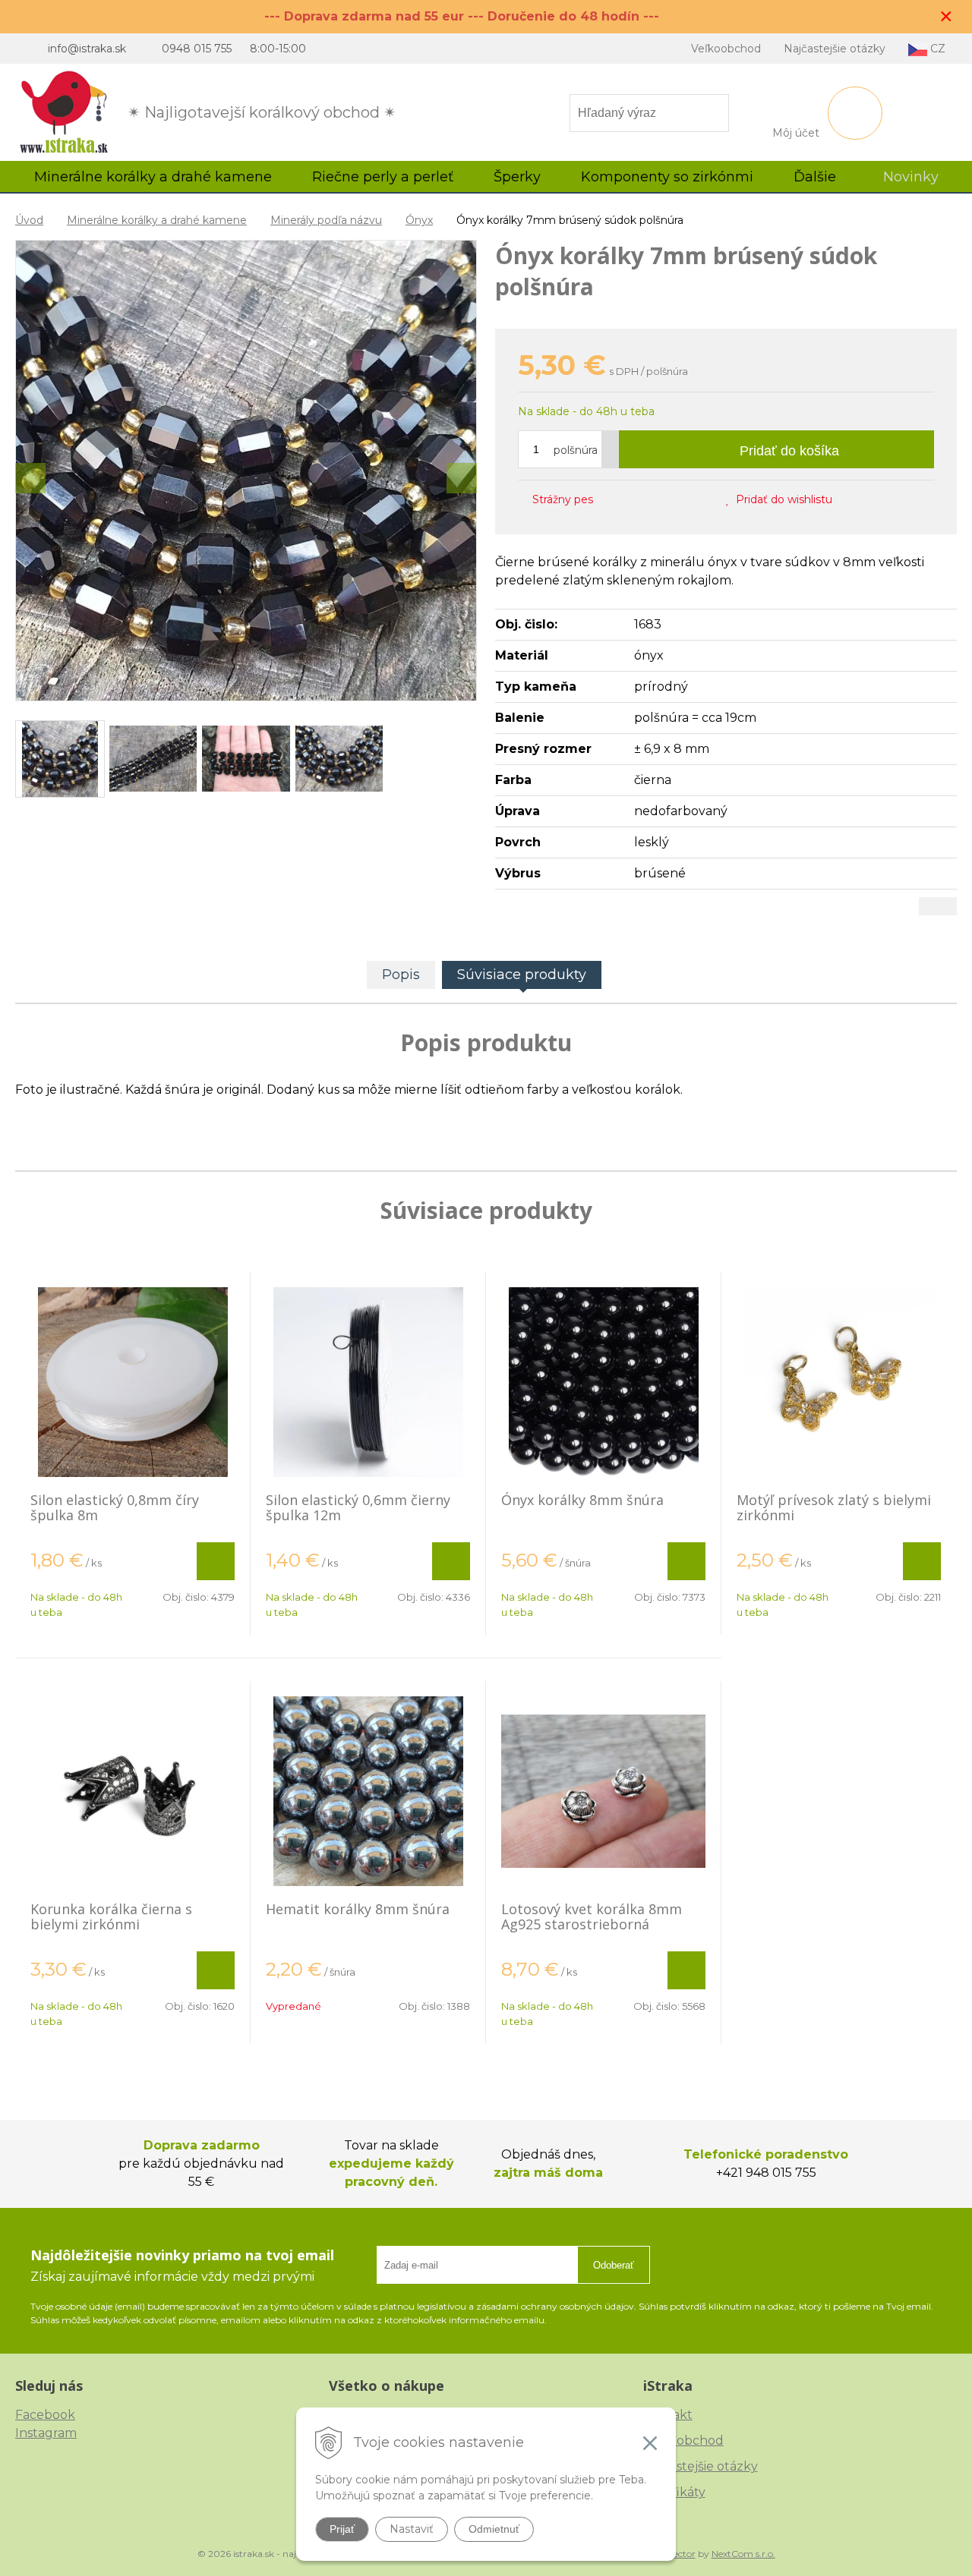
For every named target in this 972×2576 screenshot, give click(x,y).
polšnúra (576, 450)
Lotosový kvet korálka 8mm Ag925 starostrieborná (592, 1916)
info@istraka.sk (87, 49)
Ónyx (419, 220)
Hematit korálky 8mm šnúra (358, 1909)
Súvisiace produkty (522, 975)
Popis (401, 975)
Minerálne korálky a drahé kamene (157, 220)
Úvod (29, 220)
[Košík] (855, 113)
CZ (936, 49)
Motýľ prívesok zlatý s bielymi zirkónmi (834, 1507)
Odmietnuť (494, 2529)
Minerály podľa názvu (326, 220)
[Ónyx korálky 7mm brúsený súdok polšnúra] (246, 471)
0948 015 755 (197, 49)
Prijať (342, 2529)
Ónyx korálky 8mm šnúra (582, 1500)
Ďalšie (817, 177)
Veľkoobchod (726, 49)
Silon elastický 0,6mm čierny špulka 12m (358, 1507)
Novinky (911, 177)
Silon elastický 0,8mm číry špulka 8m (115, 1507)
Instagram (46, 2433)
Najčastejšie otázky (835, 49)
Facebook (45, 2415)
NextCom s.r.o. (743, 2554)
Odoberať (614, 2265)
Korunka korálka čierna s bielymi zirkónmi (111, 1916)
